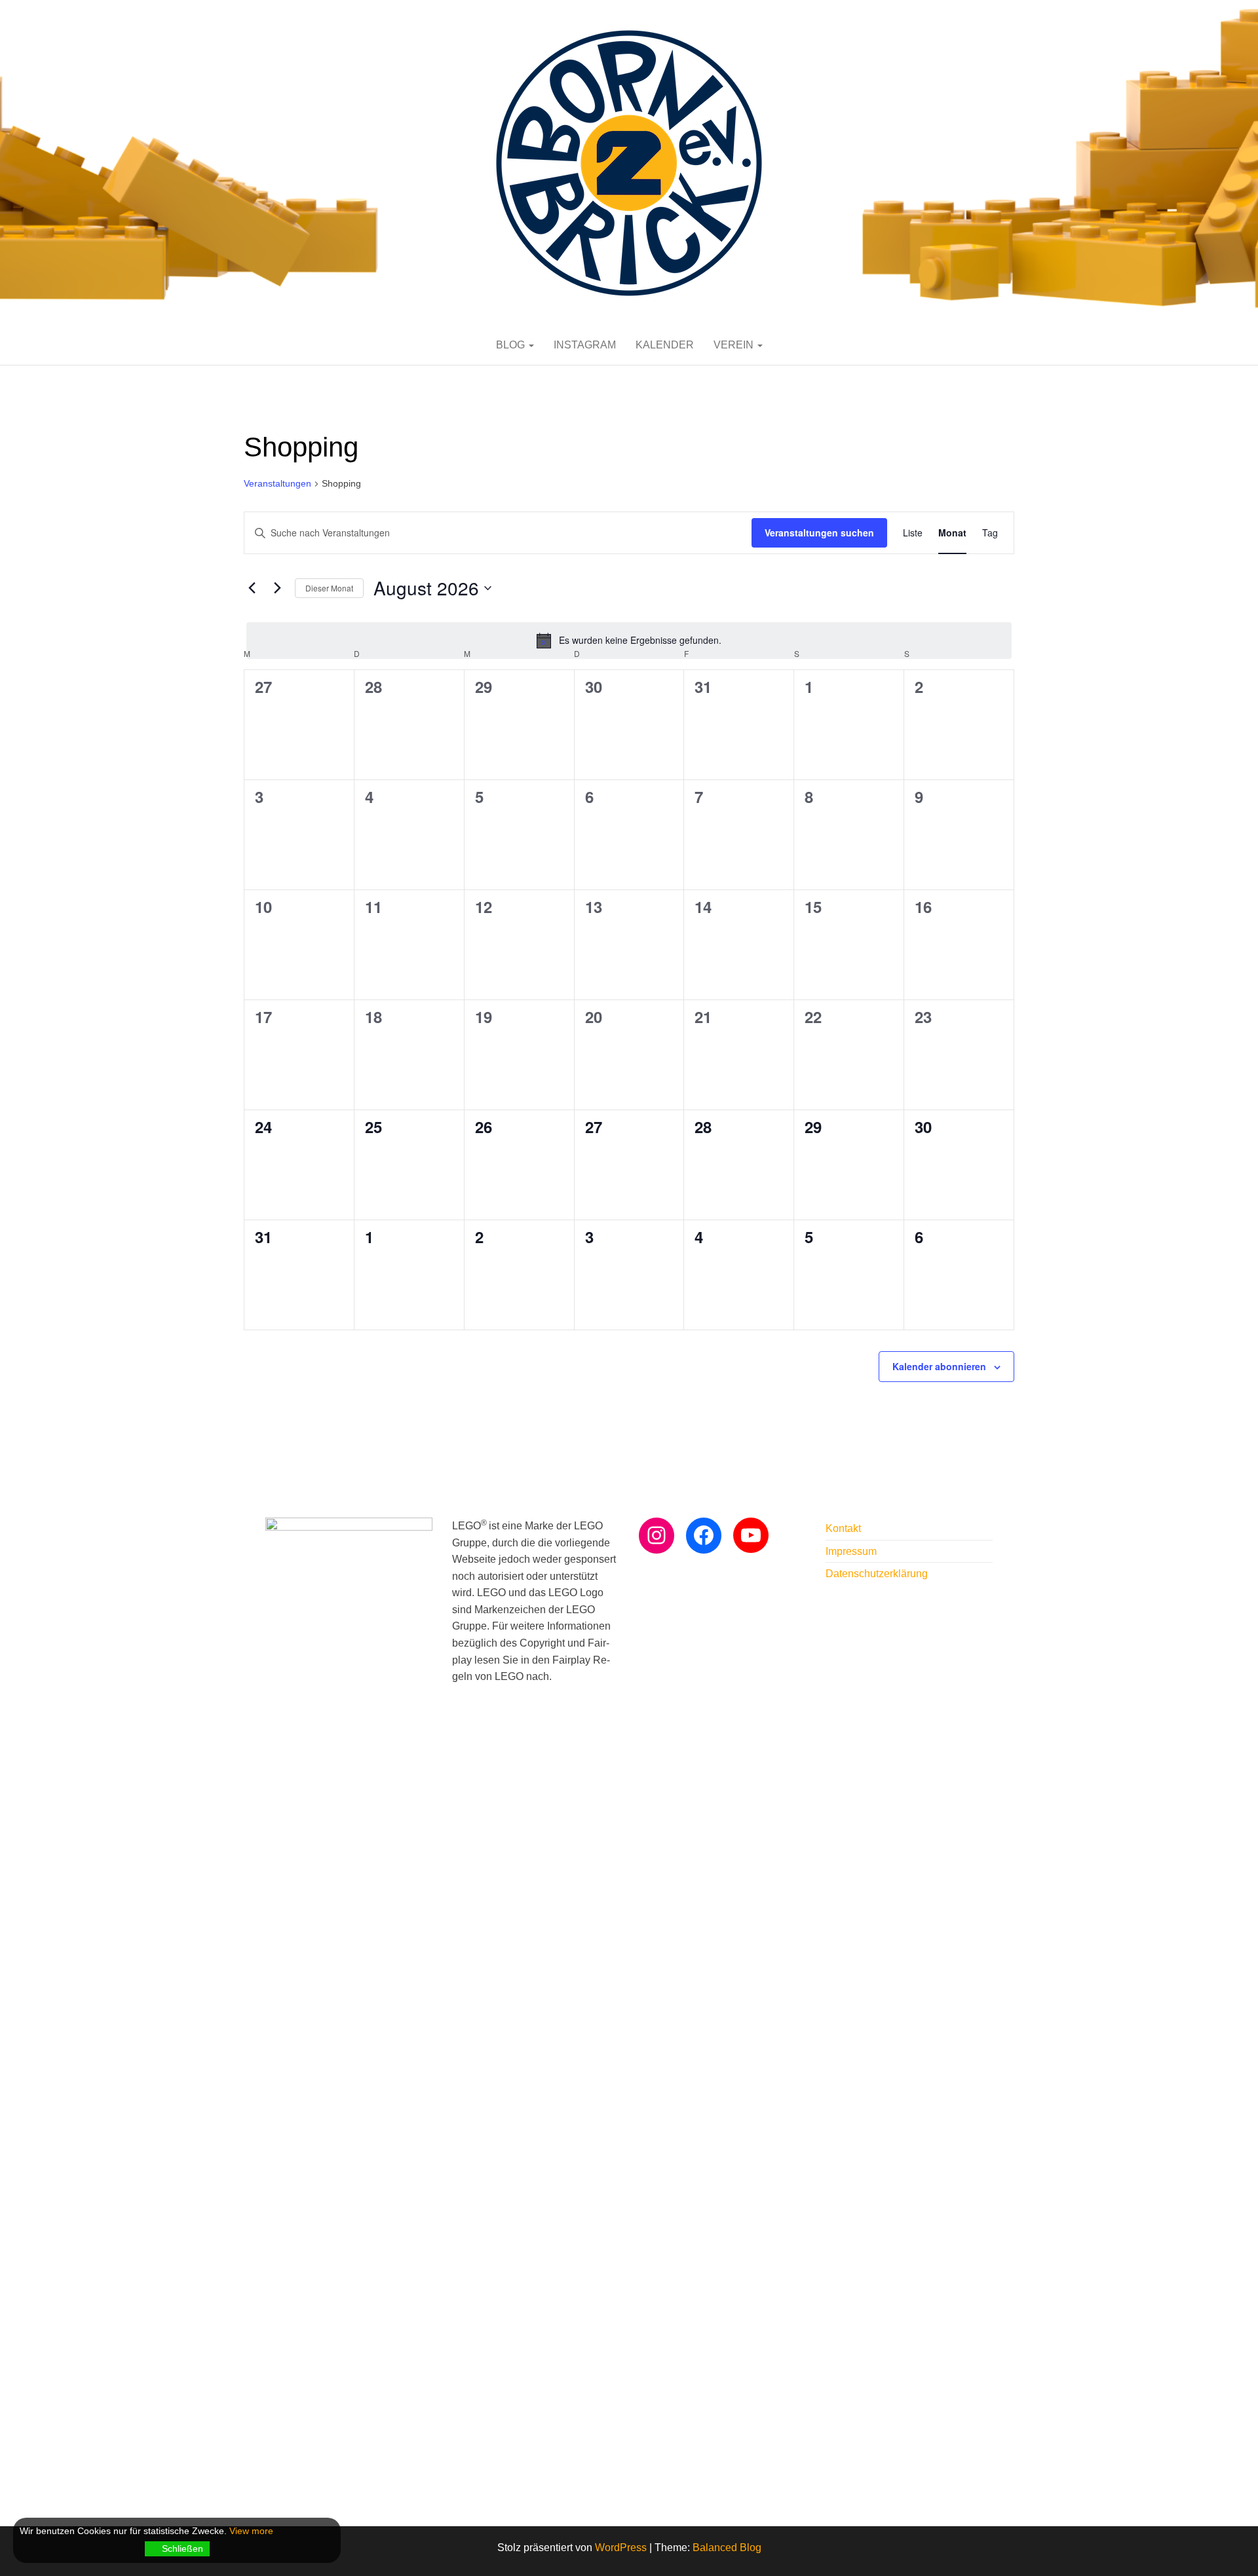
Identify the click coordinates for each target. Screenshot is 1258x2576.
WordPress (621, 2548)
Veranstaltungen (277, 483)
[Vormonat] (252, 588)
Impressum (851, 1551)
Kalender (665, 345)
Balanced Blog (727, 2548)
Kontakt (843, 1528)
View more (251, 2531)
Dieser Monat (329, 588)
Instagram (585, 345)
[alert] (629, 641)
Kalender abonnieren (939, 1366)
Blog (512, 345)
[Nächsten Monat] (277, 588)
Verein (735, 345)
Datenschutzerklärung (877, 1574)
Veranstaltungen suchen (819, 532)
